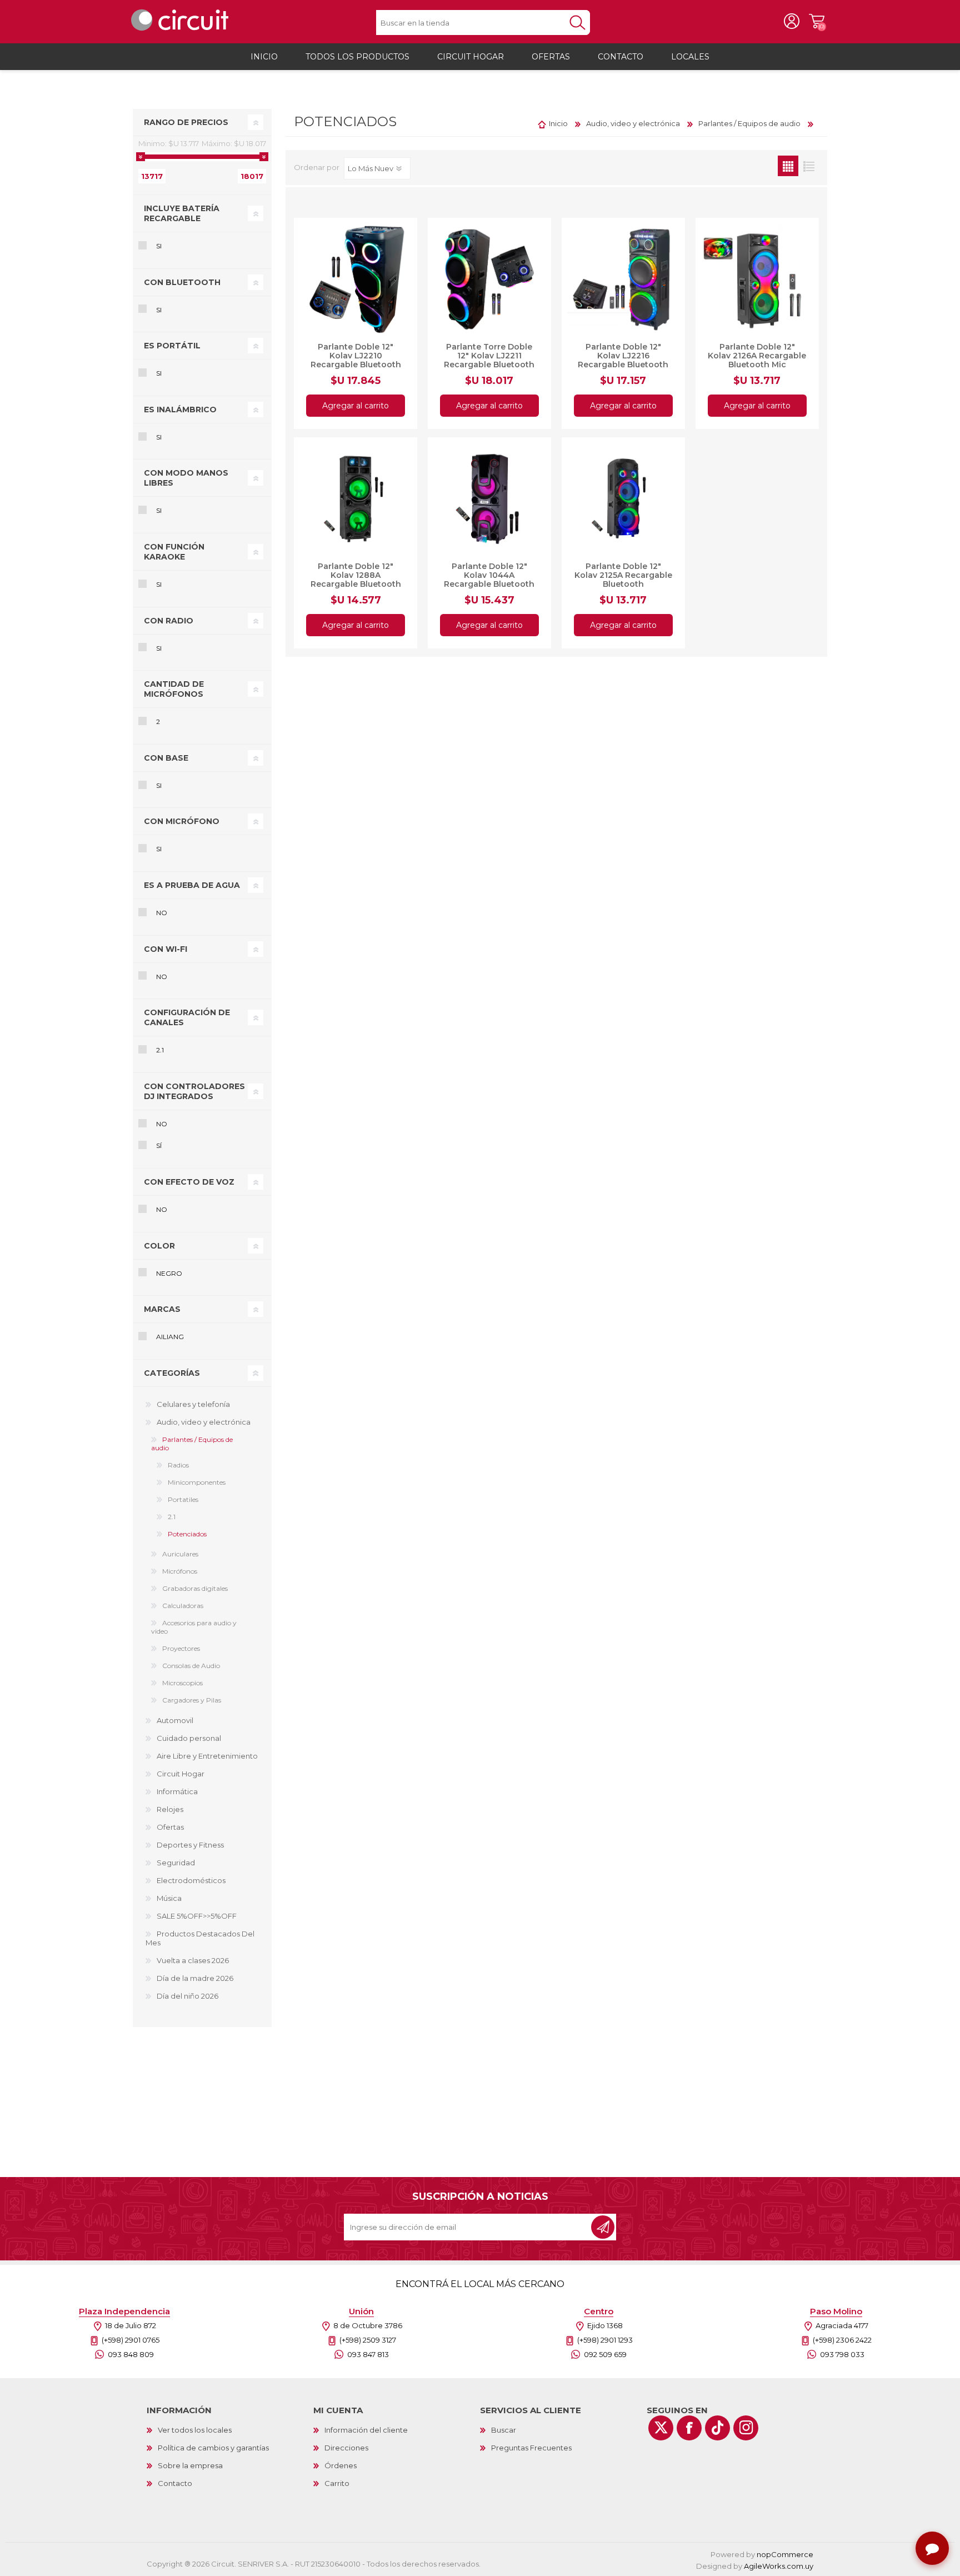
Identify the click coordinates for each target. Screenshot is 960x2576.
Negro (169, 1273)
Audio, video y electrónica (204, 1422)
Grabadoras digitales (195, 1588)
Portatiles (183, 1499)
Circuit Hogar (181, 1774)
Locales (690, 57)
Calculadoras (183, 1606)
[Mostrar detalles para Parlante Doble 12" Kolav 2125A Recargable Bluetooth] (623, 499)
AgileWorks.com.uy (779, 2566)
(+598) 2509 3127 (368, 2340)
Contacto (175, 2483)
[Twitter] (661, 2428)
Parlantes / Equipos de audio (192, 1444)
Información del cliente (366, 2430)
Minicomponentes (197, 1482)
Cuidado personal (189, 1738)
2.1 (160, 1050)
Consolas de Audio (191, 1666)
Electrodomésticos (191, 1880)
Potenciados (187, 1534)
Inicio (558, 123)
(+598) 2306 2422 (842, 2340)
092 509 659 (605, 2354)
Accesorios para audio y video (194, 1627)
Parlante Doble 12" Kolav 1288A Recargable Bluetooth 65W (356, 580)
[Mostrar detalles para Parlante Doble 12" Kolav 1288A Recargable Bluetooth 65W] (356, 499)
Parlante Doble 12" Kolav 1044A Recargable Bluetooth (489, 575)
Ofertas (170, 1827)
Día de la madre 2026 (195, 1978)
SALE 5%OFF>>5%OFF (197, 1916)
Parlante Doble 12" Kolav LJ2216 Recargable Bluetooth (623, 356)
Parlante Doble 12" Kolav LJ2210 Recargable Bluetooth (356, 356)
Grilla (788, 166)
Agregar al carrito (356, 406)
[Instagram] (746, 2428)
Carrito (816, 22)
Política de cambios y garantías (213, 2448)
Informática (177, 1791)
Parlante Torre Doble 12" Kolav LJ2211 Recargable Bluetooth (489, 356)
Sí (159, 1145)
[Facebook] (689, 2428)
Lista (809, 166)
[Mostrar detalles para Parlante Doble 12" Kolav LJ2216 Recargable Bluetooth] (623, 279)
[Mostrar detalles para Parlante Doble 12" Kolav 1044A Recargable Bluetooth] (489, 499)
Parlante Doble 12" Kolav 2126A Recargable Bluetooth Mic (757, 356)
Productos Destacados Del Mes (200, 1938)
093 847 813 (368, 2354)
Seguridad (176, 1863)
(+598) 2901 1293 (605, 2340)
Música (169, 1898)
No (162, 913)
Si (159, 246)
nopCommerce (785, 2554)
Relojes (170, 1809)
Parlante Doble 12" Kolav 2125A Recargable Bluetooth (623, 575)
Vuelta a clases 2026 (193, 1960)
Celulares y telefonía (193, 1404)
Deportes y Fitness (190, 1845)
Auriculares (180, 1554)
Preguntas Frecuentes (531, 2448)
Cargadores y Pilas (192, 1700)
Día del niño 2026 (187, 1996)
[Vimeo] (717, 2428)
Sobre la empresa (190, 2465)
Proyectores (181, 1648)
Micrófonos (180, 1571)
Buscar (504, 2430)
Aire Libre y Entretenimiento (207, 1756)
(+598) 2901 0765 (131, 2340)
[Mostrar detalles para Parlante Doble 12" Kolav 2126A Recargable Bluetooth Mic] (757, 279)
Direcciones (346, 2448)
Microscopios (182, 1683)
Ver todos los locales (195, 2430)
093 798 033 (842, 2354)
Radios (178, 1465)
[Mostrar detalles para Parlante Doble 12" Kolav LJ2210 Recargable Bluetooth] (356, 279)
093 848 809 (131, 2354)
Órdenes (341, 2465)
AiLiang (170, 1337)
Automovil (175, 1720)
